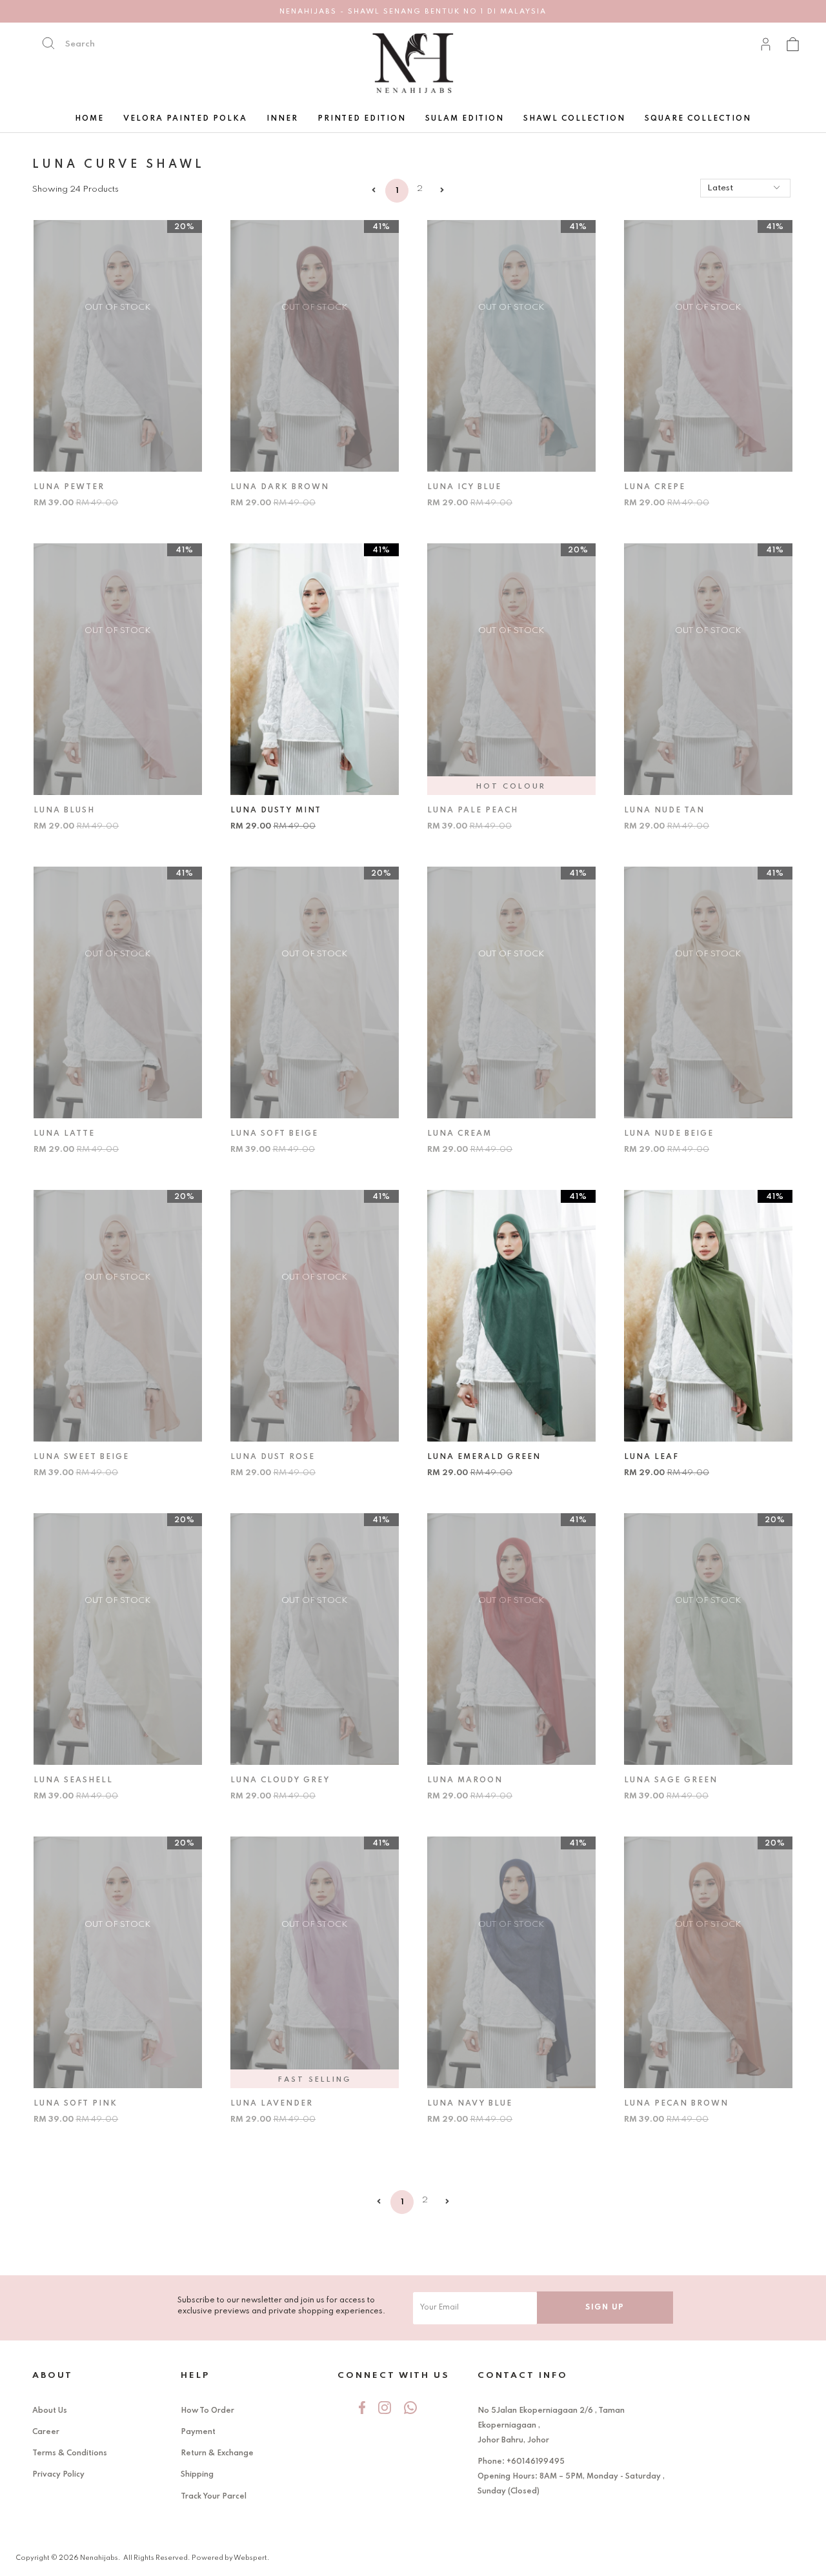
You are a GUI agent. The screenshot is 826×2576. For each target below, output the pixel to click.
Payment (198, 2432)
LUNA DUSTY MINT (276, 810)
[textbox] (121, 44)
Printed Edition (362, 119)
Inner (282, 119)
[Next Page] (442, 191)
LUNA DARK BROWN (280, 487)
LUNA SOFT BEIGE (274, 1134)
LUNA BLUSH (64, 810)
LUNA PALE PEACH (473, 810)
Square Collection (698, 119)
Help (195, 2376)
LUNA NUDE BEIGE (669, 1134)
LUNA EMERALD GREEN (484, 1457)
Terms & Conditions (70, 2453)
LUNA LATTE (64, 1134)
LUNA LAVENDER (272, 2104)
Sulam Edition (465, 119)
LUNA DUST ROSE (273, 1457)
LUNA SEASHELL (73, 1780)
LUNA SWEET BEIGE (81, 1457)
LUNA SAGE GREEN (671, 1780)
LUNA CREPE (655, 487)
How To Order (207, 2411)
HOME (89, 119)
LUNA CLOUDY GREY (280, 1780)
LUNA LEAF (651, 1457)
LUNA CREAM (459, 1134)
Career (46, 2432)
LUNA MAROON (465, 1780)
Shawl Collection (574, 119)
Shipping (197, 2475)
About (53, 2376)
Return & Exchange (217, 2453)
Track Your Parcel (214, 2497)
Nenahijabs (99, 2558)
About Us (50, 2411)
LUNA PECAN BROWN (676, 2104)
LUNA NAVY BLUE (470, 2104)
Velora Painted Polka (185, 119)
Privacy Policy (58, 2475)
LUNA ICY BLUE (464, 487)
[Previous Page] (374, 191)
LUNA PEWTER (69, 487)
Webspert (250, 2558)
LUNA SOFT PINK (76, 2104)
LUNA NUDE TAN (664, 810)
